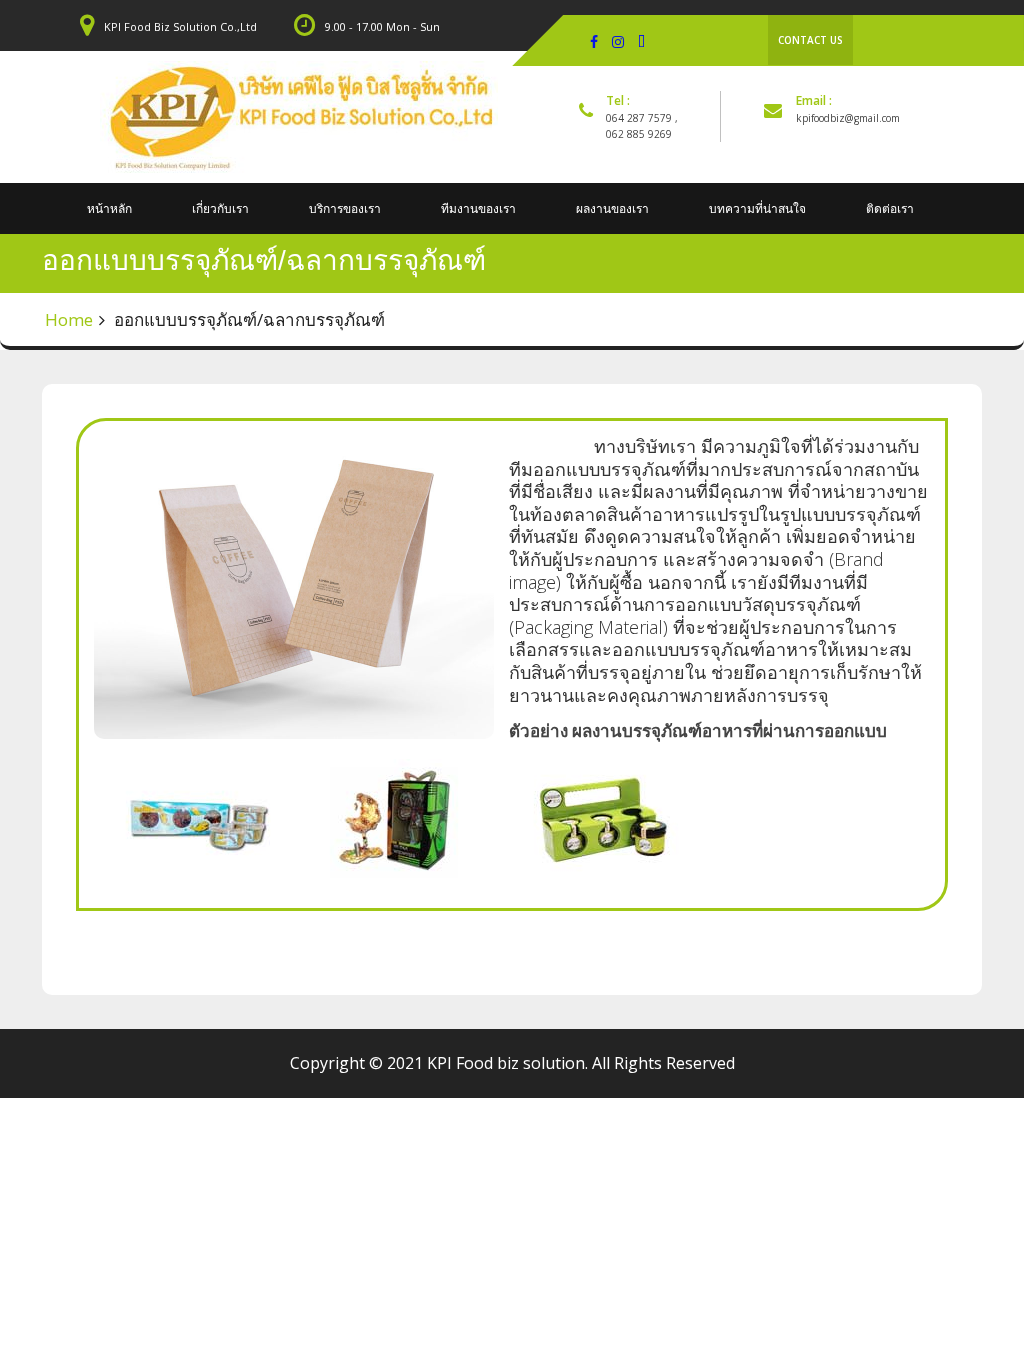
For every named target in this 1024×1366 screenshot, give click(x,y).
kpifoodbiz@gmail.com (848, 118)
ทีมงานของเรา (478, 208)
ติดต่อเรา (890, 208)
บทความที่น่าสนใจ (757, 208)
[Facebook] (594, 40)
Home (69, 319)
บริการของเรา (345, 208)
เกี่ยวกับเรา (220, 208)
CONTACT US (810, 40)
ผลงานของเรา (612, 208)
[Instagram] (618, 40)
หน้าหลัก (109, 208)
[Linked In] (641, 40)
